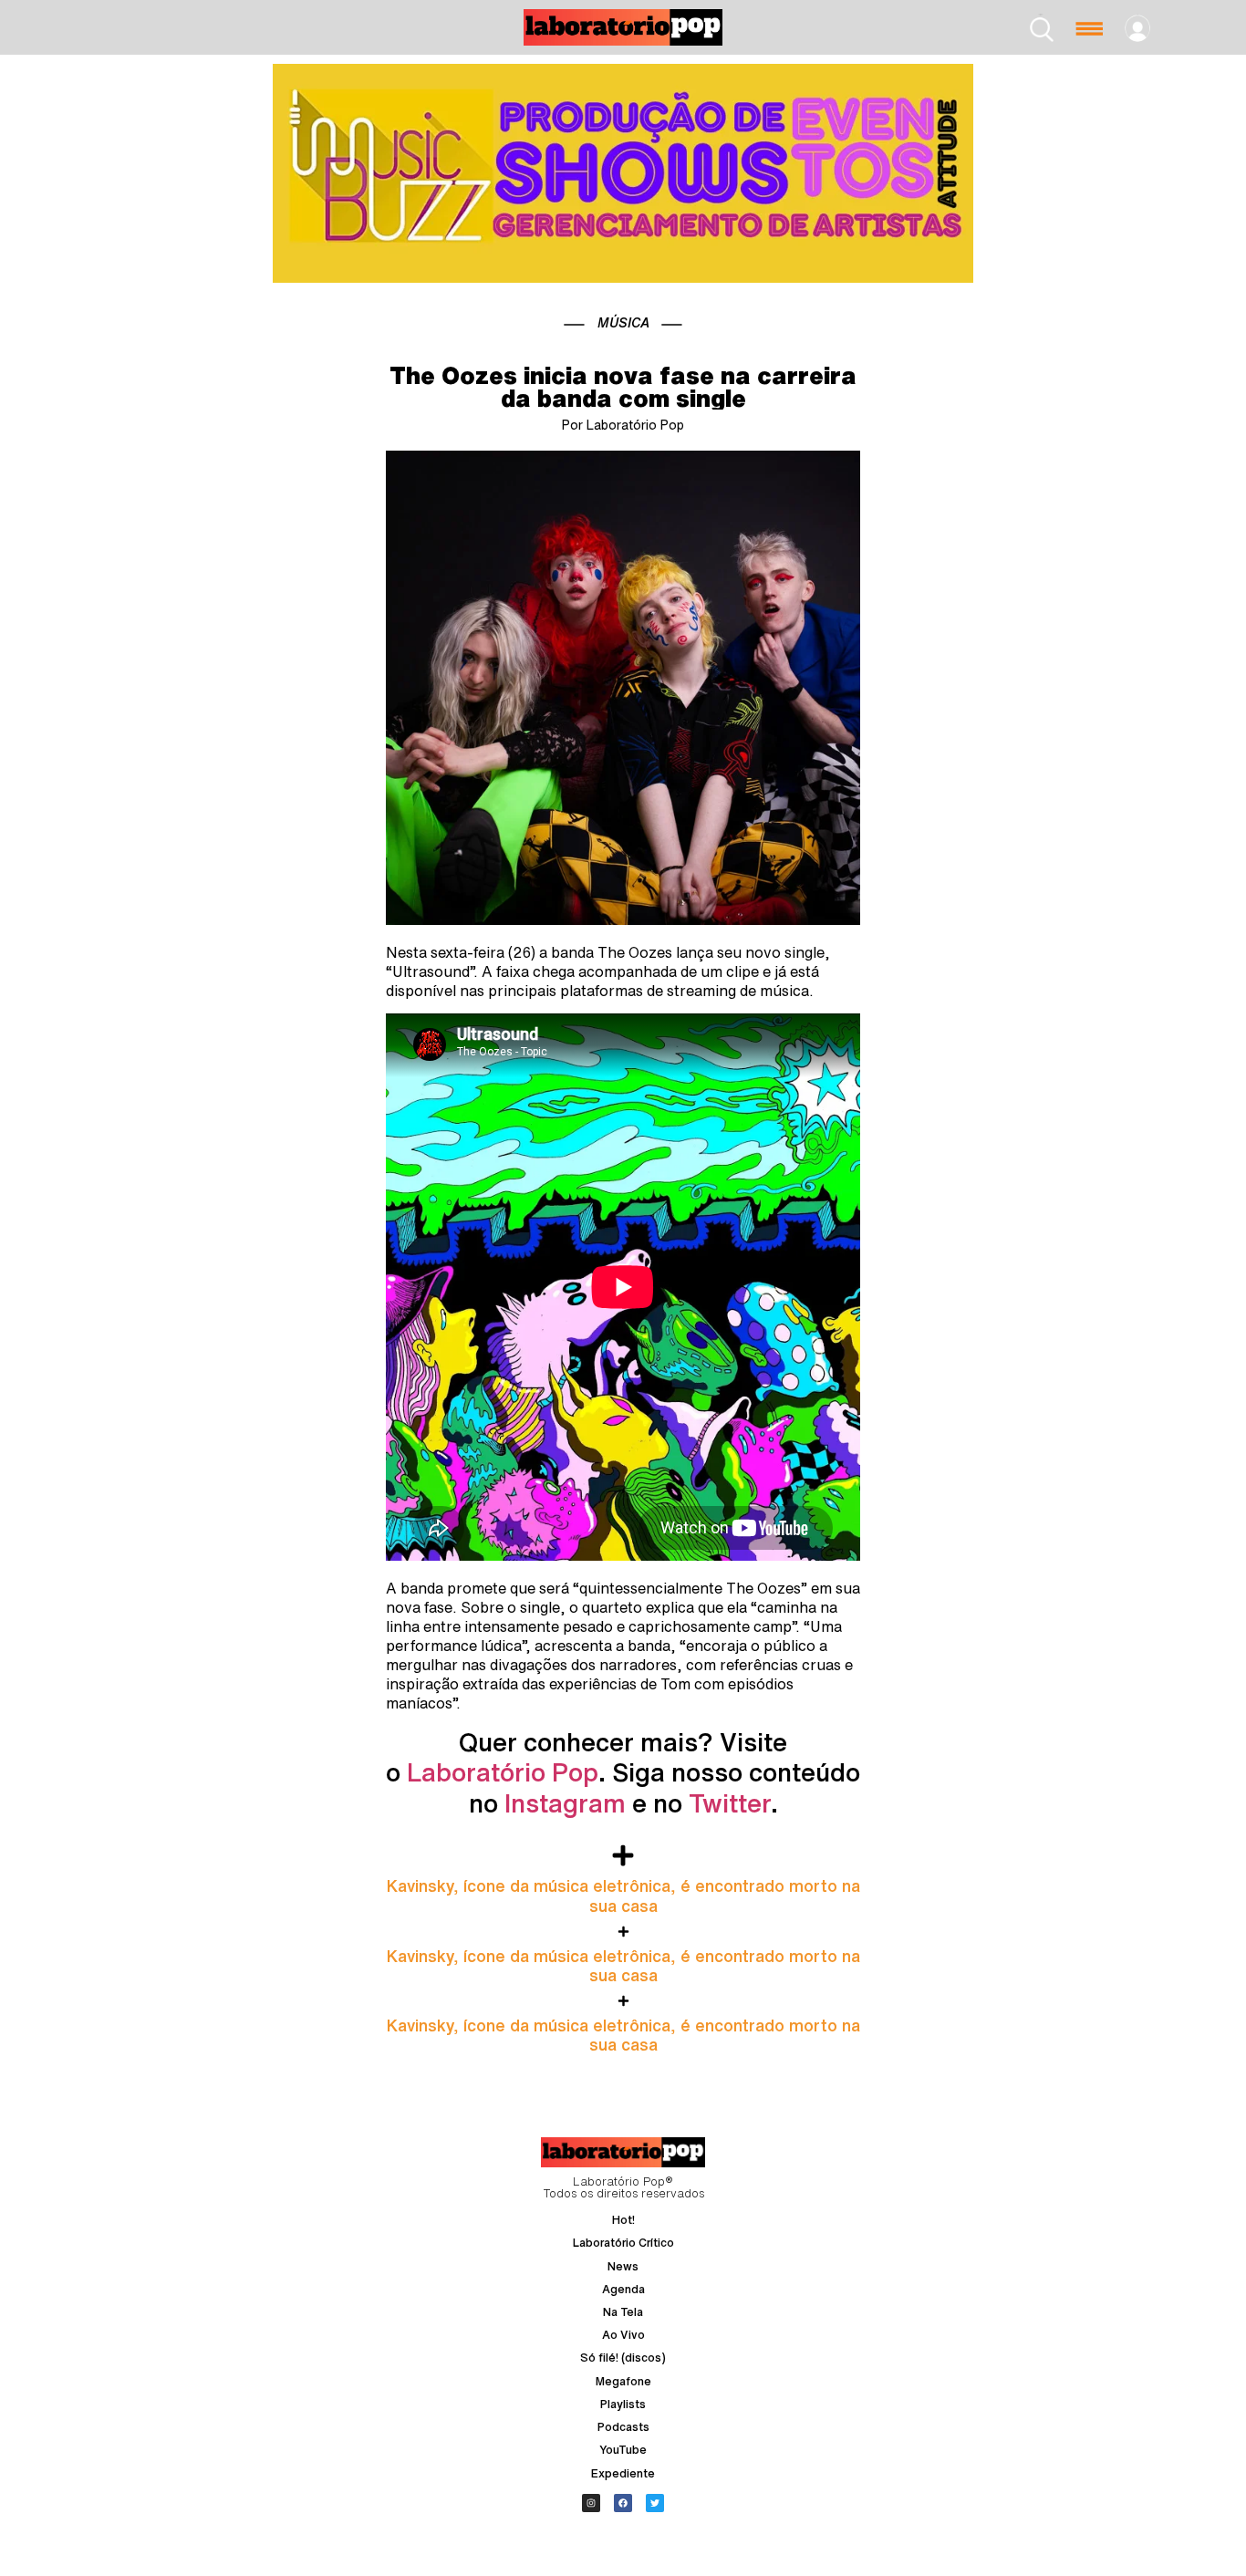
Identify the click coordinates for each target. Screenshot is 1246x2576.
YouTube (623, 2450)
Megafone (623, 2381)
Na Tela (623, 2312)
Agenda (623, 2289)
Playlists (623, 2404)
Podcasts (623, 2427)
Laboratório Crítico (623, 2243)
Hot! (623, 2220)
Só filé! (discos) (623, 2358)
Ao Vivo (623, 2335)
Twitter (730, 1803)
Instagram (565, 1803)
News (623, 2266)
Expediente (623, 2473)
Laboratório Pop (503, 1772)
